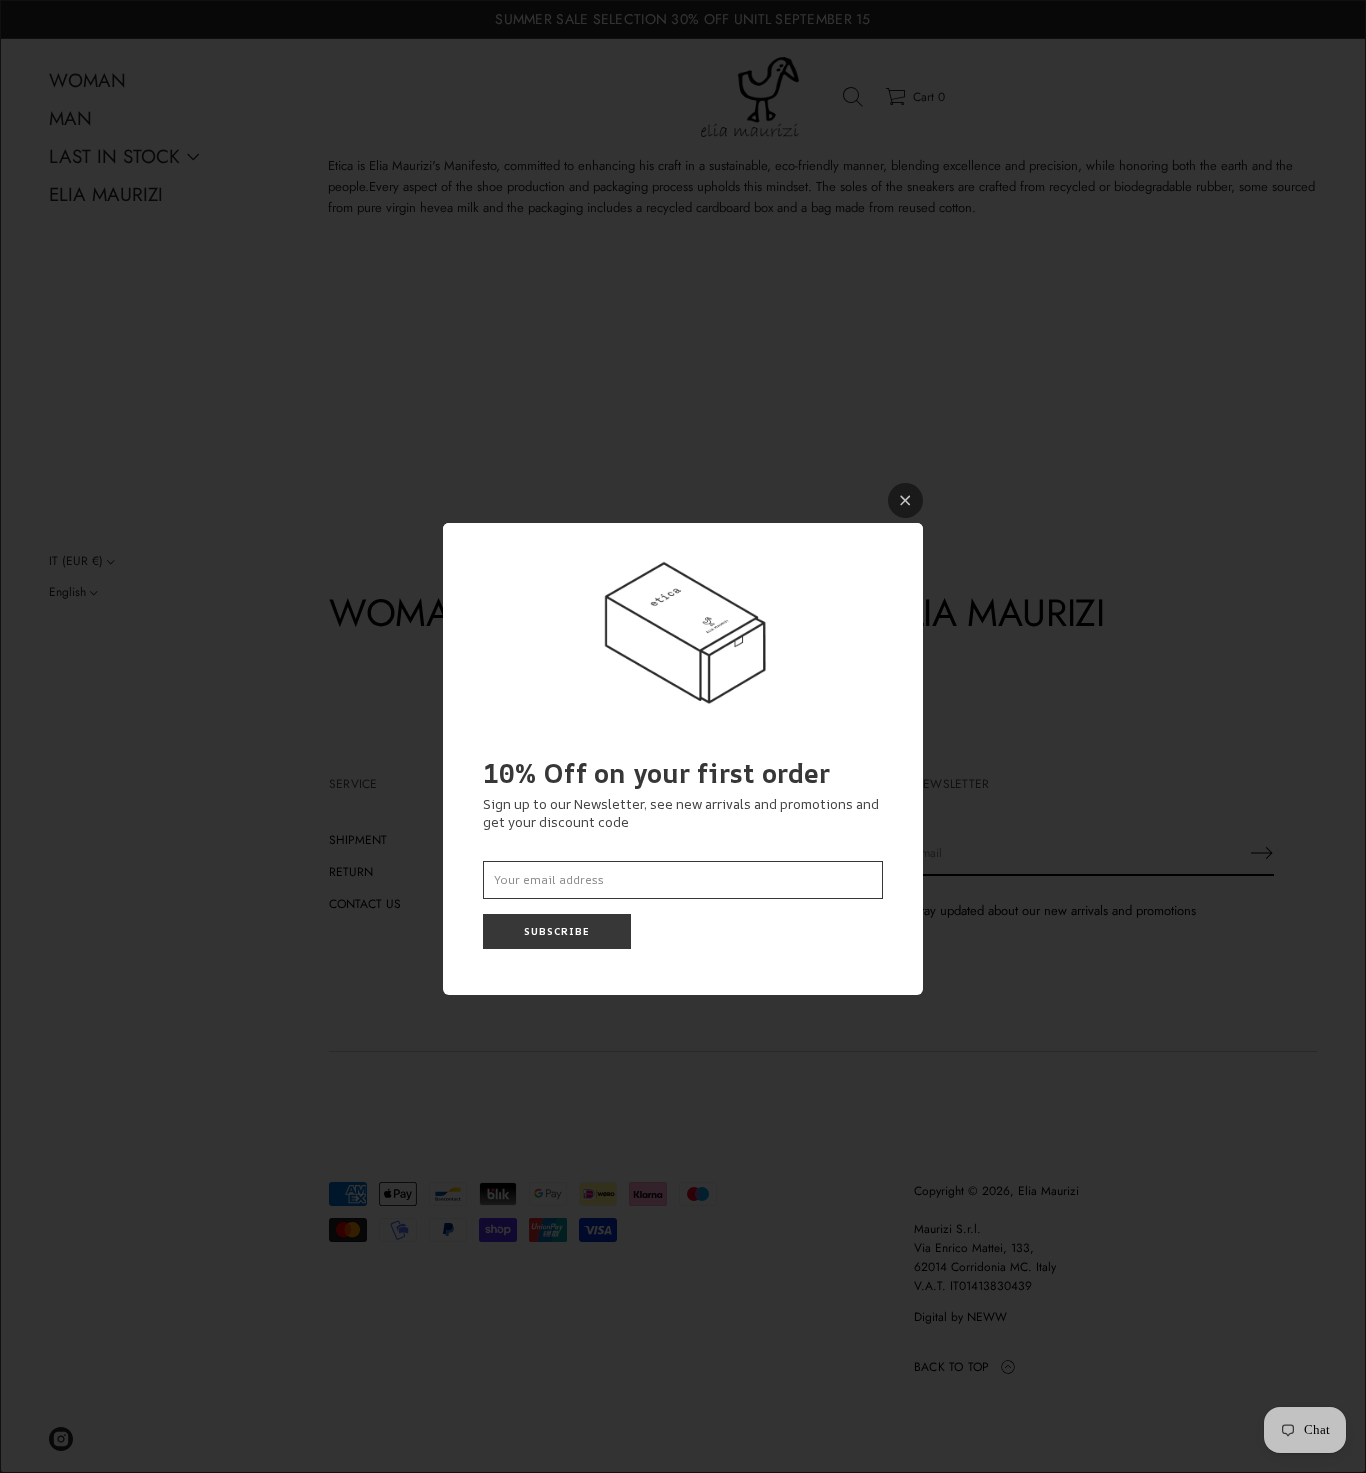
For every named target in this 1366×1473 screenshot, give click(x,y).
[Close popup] (905, 500)
